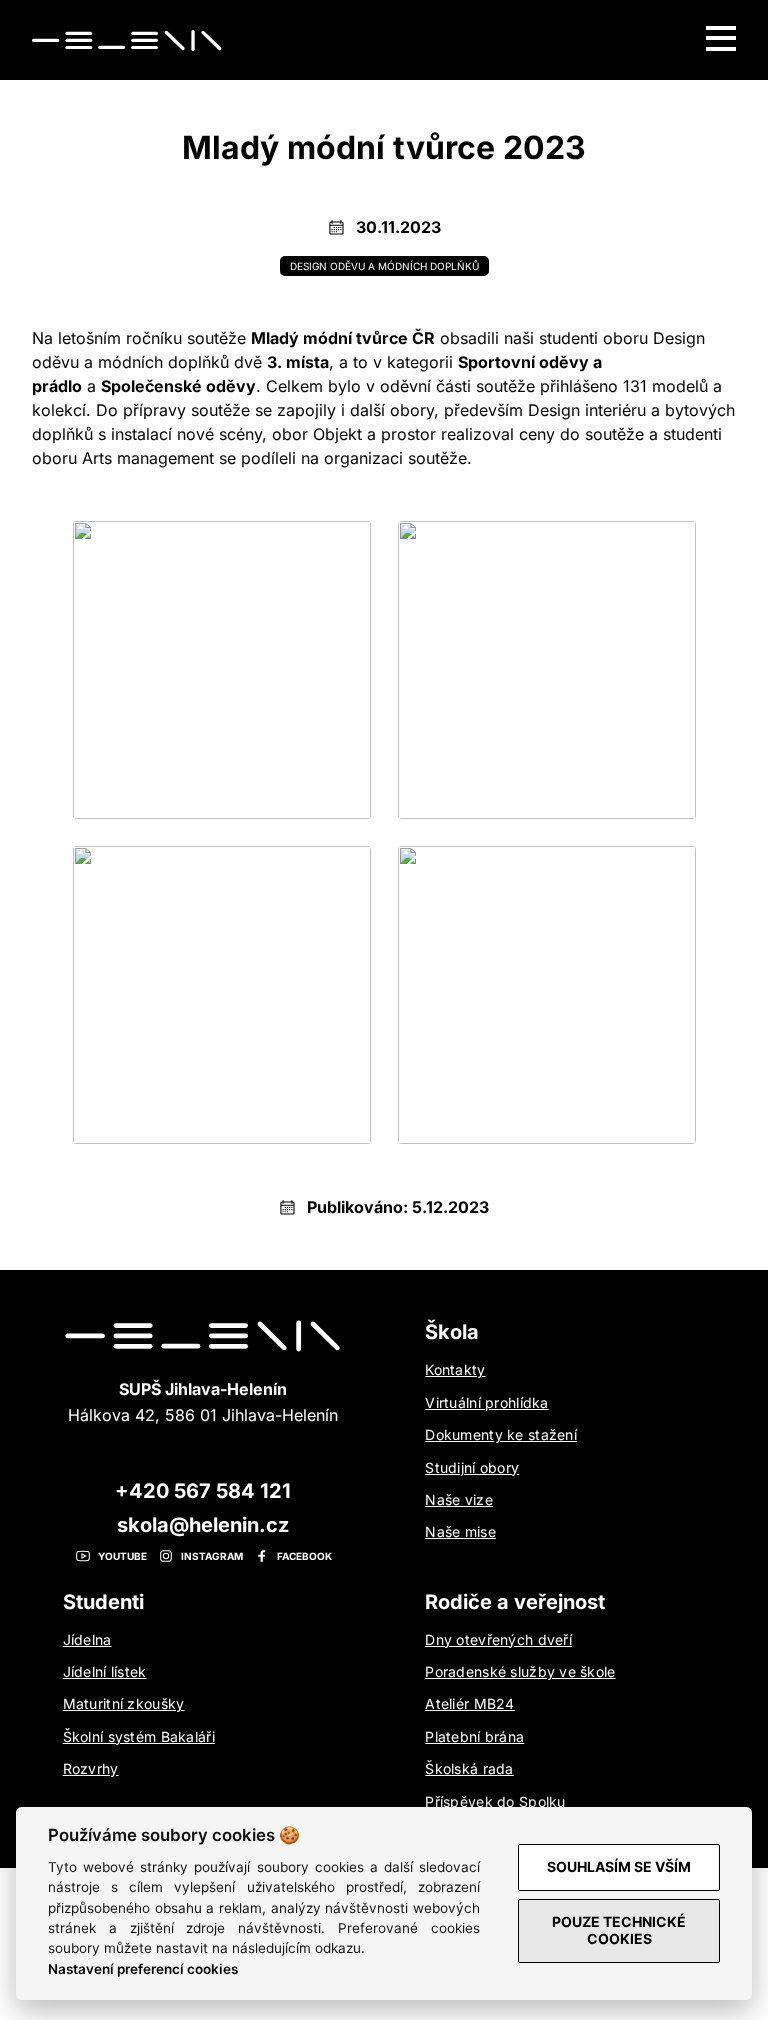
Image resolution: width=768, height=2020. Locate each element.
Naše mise (460, 1531)
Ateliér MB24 (469, 1703)
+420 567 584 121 (203, 1491)
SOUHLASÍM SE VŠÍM (619, 1866)
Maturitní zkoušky (124, 1703)
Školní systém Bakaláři (139, 1736)
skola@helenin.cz (203, 1525)
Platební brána (474, 1736)
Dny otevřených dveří (498, 1639)
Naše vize (459, 1499)
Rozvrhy (91, 1768)
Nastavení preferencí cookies (143, 1969)
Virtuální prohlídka (486, 1402)
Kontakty (455, 1369)
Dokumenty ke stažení (501, 1434)
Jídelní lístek (105, 1671)
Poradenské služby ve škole (520, 1671)
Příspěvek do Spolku (495, 1801)
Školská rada (469, 1768)
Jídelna (87, 1639)
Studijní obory (472, 1467)
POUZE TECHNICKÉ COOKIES (619, 1930)
